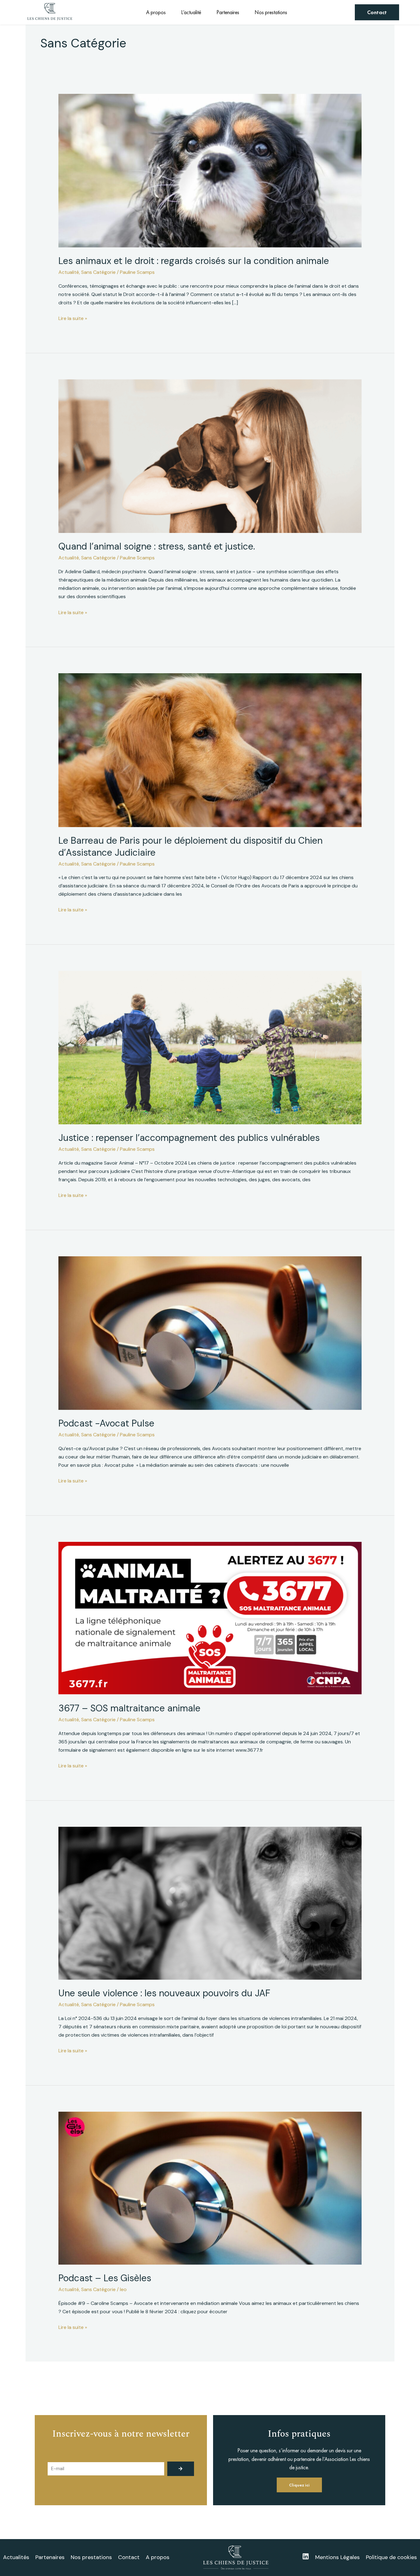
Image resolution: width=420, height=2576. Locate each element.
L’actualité (191, 12)
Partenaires (228, 12)
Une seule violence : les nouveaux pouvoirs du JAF (164, 1993)
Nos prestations (271, 12)
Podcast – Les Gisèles (105, 2278)
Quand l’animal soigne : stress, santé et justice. (157, 546)
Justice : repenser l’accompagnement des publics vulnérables (189, 1138)
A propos (156, 12)
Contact (129, 2557)
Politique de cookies (391, 2557)
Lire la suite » (73, 318)
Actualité (69, 272)
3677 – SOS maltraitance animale (129, 1708)
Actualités (16, 2557)
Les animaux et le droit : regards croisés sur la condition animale (194, 261)
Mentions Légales (337, 2557)
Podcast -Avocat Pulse (106, 1423)
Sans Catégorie (98, 272)
